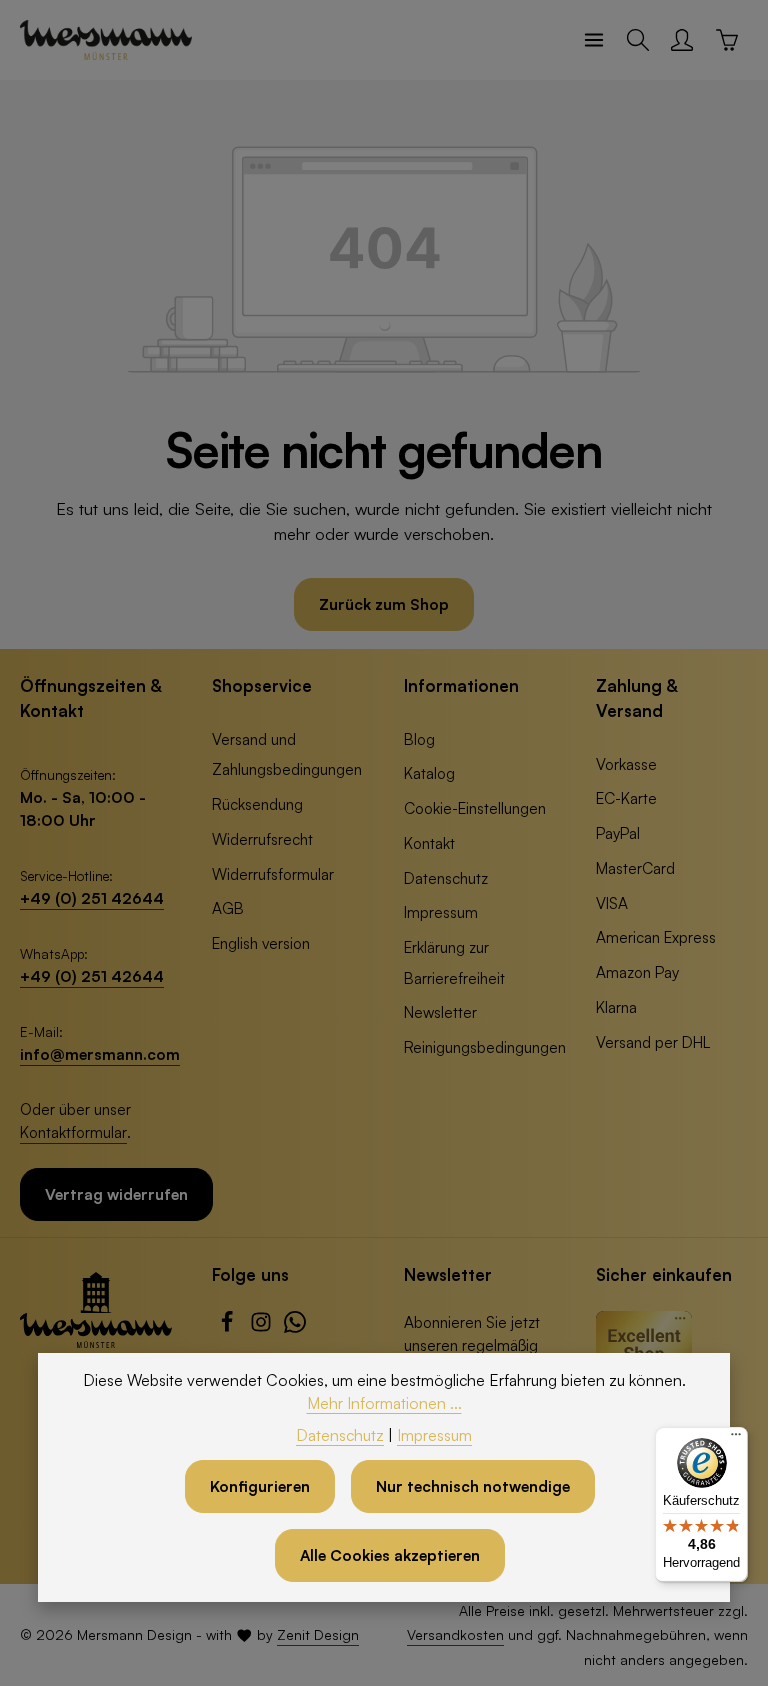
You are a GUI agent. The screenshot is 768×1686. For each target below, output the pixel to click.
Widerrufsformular (273, 874)
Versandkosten (455, 1634)
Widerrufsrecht (262, 839)
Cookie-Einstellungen (475, 808)
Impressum (441, 912)
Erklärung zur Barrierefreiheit (454, 962)
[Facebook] (229, 1327)
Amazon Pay (637, 972)
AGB (228, 908)
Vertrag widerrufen (116, 1194)
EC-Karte (626, 798)
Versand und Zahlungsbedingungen (287, 754)
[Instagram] (263, 1327)
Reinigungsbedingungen (485, 1047)
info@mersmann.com (100, 1054)
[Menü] (594, 40)
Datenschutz (446, 878)
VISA (612, 903)
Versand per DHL (653, 1042)
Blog (419, 739)
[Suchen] (638, 40)
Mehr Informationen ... (384, 1403)
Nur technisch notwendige (473, 1486)
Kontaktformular (73, 1132)
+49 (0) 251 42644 (92, 898)
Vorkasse (626, 764)
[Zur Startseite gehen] (106, 40)
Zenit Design (318, 1634)
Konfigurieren (260, 1486)
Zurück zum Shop (384, 604)
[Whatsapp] (295, 1327)
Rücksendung (257, 804)
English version (261, 943)
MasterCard (635, 868)
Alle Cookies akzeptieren (390, 1555)
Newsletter (440, 1012)
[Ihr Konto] (682, 40)
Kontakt (429, 843)
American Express (656, 937)
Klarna (616, 1007)
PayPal (618, 833)
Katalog (429, 773)
